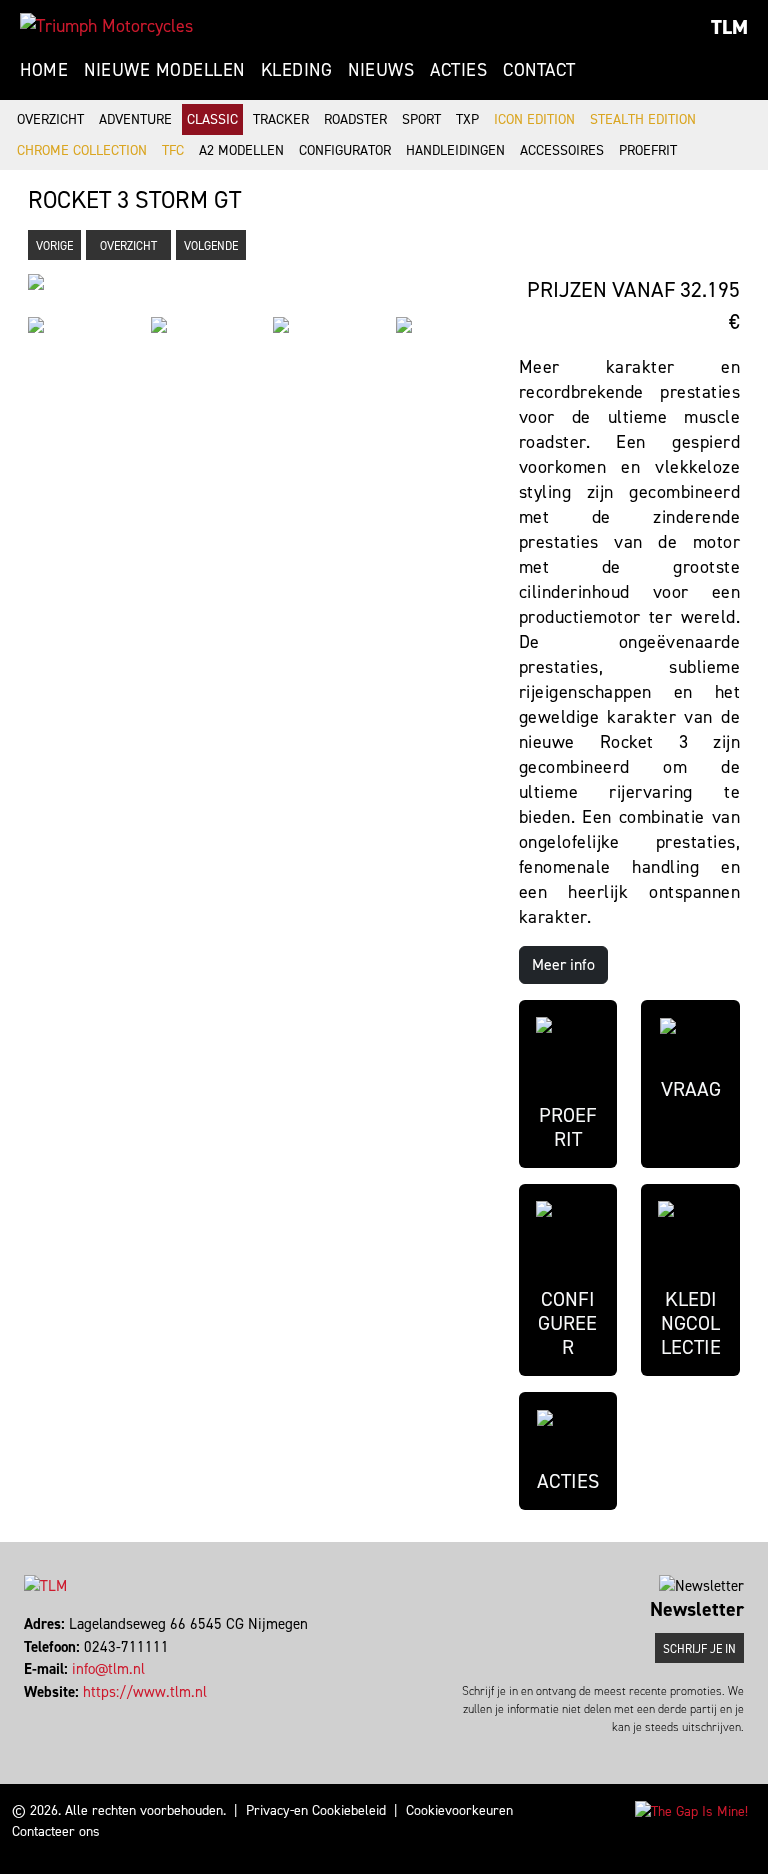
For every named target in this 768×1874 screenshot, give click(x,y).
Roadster (355, 119)
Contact (539, 70)
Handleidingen (455, 150)
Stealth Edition (643, 119)
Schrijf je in (699, 1649)
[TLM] (106, 26)
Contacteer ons (56, 1831)
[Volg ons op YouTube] (62, 1714)
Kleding (297, 70)
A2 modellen (241, 150)
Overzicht (50, 119)
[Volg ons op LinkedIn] (53, 1714)
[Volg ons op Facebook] (26, 1714)
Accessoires (562, 150)
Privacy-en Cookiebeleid (316, 1810)
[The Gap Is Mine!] (691, 1810)
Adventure (135, 119)
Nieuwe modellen (164, 70)
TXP (467, 119)
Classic (212, 119)
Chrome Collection (82, 150)
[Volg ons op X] (35, 1714)
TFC (173, 150)
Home (44, 70)
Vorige (54, 246)
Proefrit (648, 150)
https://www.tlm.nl (145, 1692)
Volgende (211, 246)
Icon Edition (534, 119)
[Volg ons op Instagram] (44, 1714)
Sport (421, 119)
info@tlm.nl (108, 1669)
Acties (458, 70)
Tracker (281, 119)
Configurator (345, 150)
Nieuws (381, 70)
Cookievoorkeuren (459, 1810)
